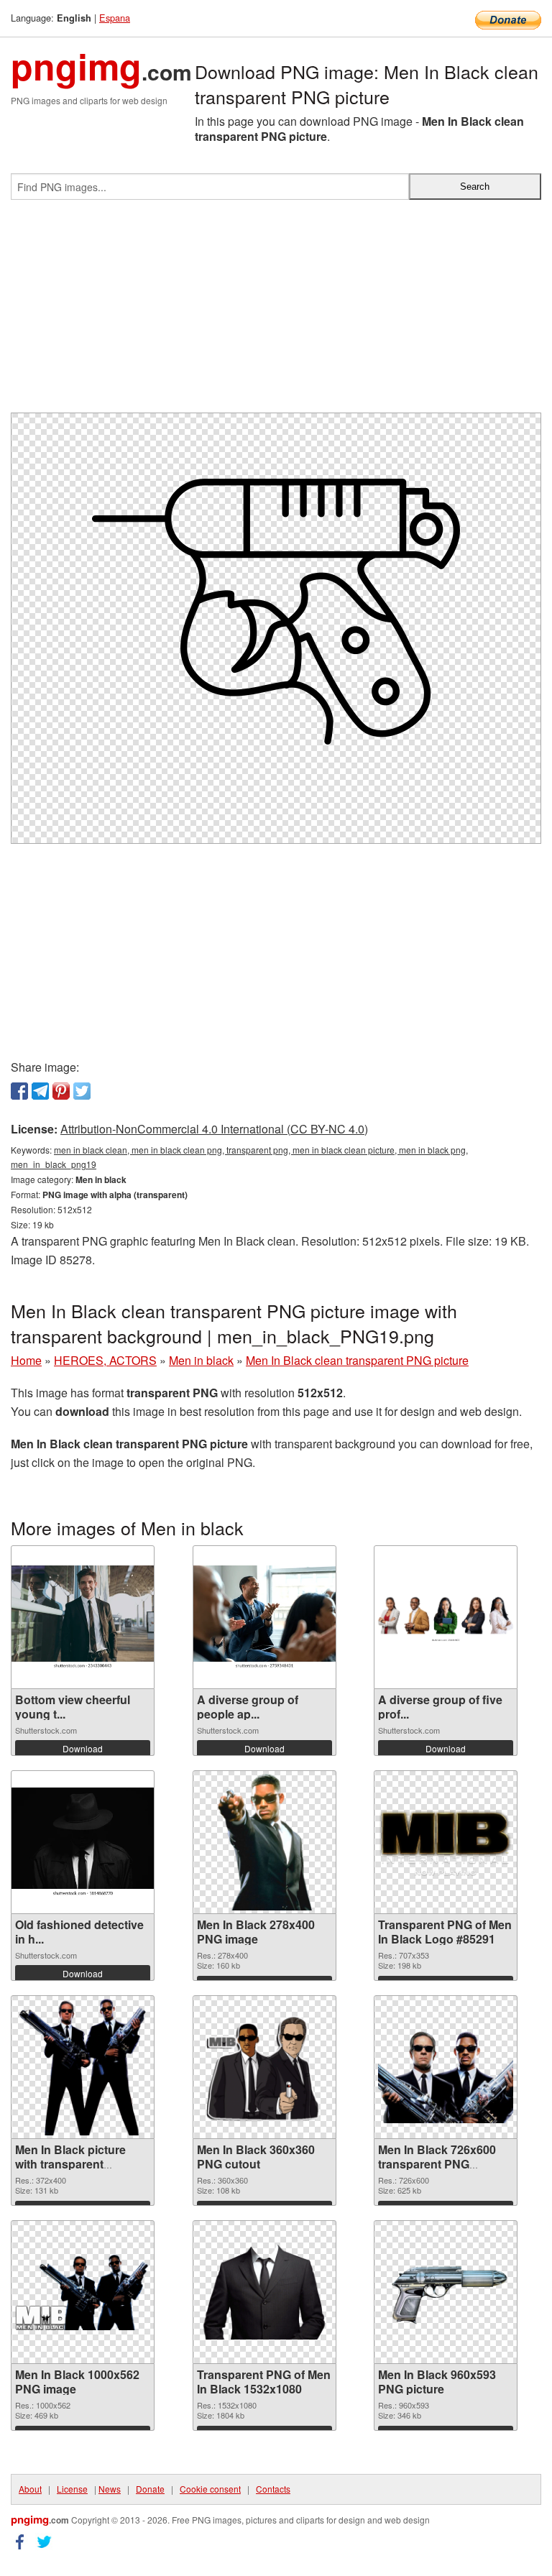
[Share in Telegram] (40, 1091)
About (30, 2489)
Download (83, 1748)
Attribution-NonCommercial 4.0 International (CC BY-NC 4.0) (214, 1129)
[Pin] (61, 1091)
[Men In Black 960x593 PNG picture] (446, 2292)
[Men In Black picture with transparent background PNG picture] (83, 2067)
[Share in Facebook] (19, 1091)
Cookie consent (210, 2489)
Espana (115, 18)
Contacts (273, 2489)
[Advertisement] (276, 312)
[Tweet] (82, 1091)
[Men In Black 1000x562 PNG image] (83, 2292)
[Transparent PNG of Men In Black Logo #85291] (446, 1843)
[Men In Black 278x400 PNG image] (264, 1842)
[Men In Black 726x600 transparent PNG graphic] (446, 2067)
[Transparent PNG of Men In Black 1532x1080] (264, 2292)
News (110, 2489)
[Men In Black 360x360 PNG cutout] (264, 2067)
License (72, 2489)
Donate (150, 2489)
